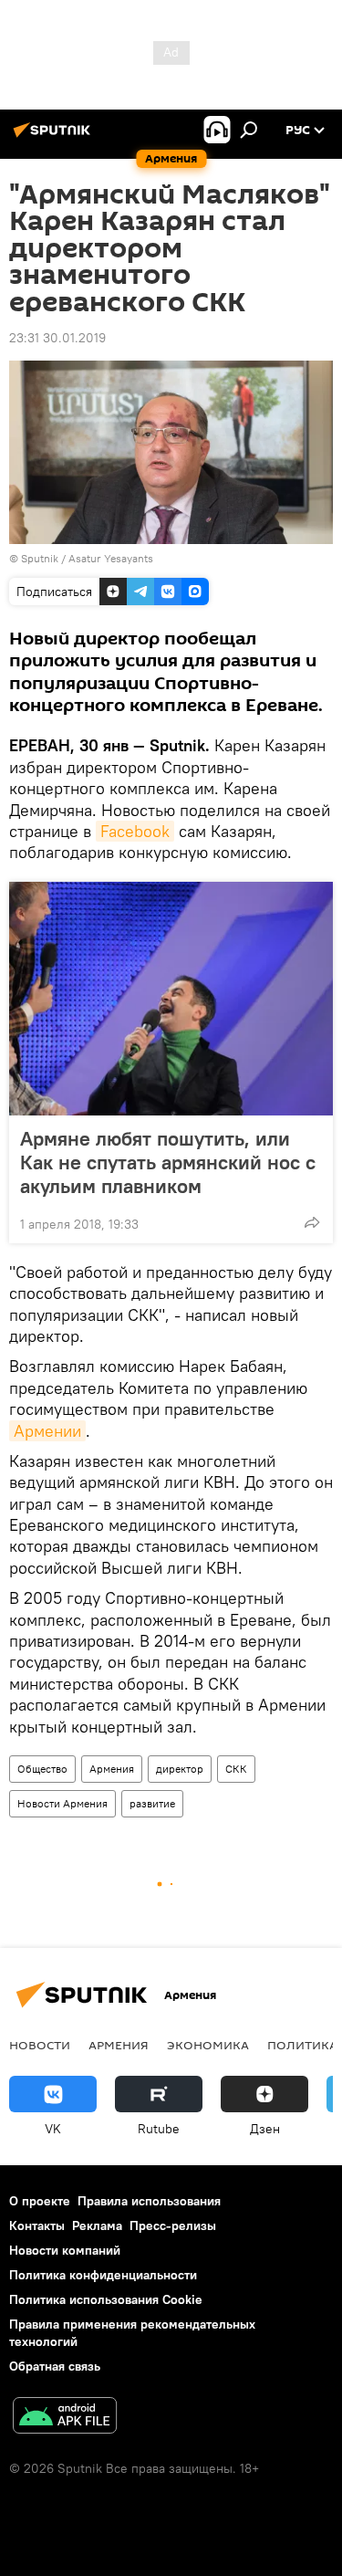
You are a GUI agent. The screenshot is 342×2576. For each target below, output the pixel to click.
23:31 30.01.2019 (57, 338)
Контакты (37, 2225)
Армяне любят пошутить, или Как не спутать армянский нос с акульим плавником (168, 1162)
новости (40, 2045)
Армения (112, 1769)
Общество (42, 1769)
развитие (152, 1803)
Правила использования (149, 2201)
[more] (312, 1222)
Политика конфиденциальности (103, 2275)
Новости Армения (62, 1803)
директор (180, 1769)
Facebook (135, 831)
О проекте (40, 2201)
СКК (236, 1769)
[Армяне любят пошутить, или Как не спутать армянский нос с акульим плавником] (171, 999)
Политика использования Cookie (106, 2299)
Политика (302, 2045)
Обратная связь (55, 2366)
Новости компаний (65, 2250)
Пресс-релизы (173, 2225)
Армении (47, 1431)
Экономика (208, 2045)
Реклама (97, 2225)
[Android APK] (65, 2418)
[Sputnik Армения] (55, 137)
